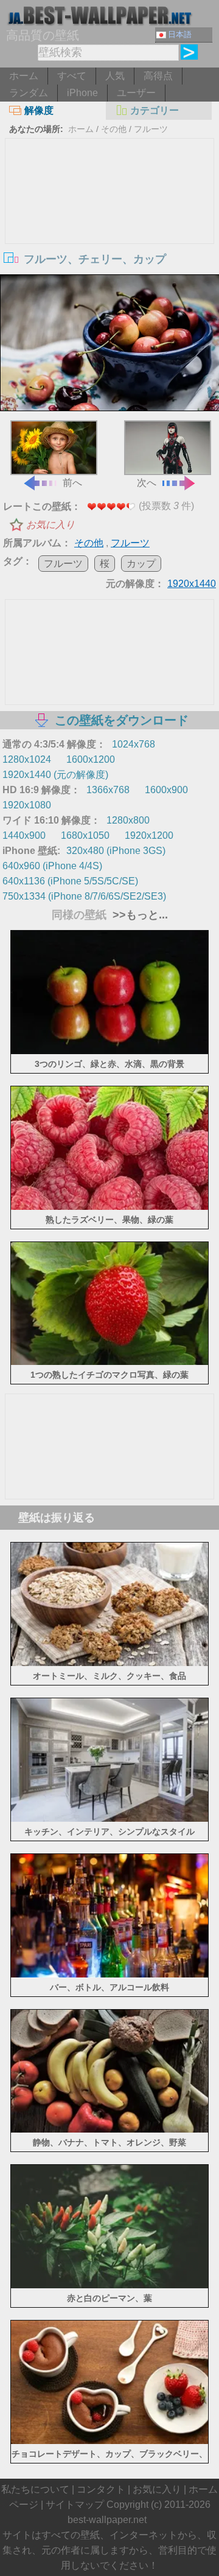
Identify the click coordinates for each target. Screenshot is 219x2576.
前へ (72, 483)
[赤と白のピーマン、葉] (109, 2285)
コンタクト (101, 2489)
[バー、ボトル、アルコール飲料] (109, 1974)
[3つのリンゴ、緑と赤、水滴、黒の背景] (109, 1051)
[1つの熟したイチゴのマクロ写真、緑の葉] (109, 1362)
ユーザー (136, 93)
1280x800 (128, 820)
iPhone (82, 93)
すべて (72, 76)
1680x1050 (85, 835)
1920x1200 (149, 835)
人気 (115, 76)
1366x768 (108, 790)
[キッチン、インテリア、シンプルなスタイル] (109, 1818)
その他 (114, 129)
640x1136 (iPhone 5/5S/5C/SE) (70, 881)
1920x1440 (192, 584)
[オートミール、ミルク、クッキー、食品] (109, 1663)
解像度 (39, 110)
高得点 (158, 76)
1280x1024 (27, 759)
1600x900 (166, 790)
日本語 (180, 34)
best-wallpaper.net (107, 2520)
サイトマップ (75, 2505)
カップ (141, 564)
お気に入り (50, 525)
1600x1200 (91, 759)
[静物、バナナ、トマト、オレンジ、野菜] (109, 2129)
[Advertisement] (109, 230)
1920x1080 (27, 805)
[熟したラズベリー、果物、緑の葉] (109, 1206)
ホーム (24, 76)
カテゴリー (155, 110)
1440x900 (24, 835)
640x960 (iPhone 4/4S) (52, 866)
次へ (147, 483)
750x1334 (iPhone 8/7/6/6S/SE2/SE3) (84, 896)
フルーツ (151, 129)
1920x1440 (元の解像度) (55, 775)
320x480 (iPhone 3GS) (116, 851)
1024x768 (134, 744)
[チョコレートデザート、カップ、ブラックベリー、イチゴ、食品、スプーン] (109, 2441)
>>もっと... (139, 915)
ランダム (29, 93)
